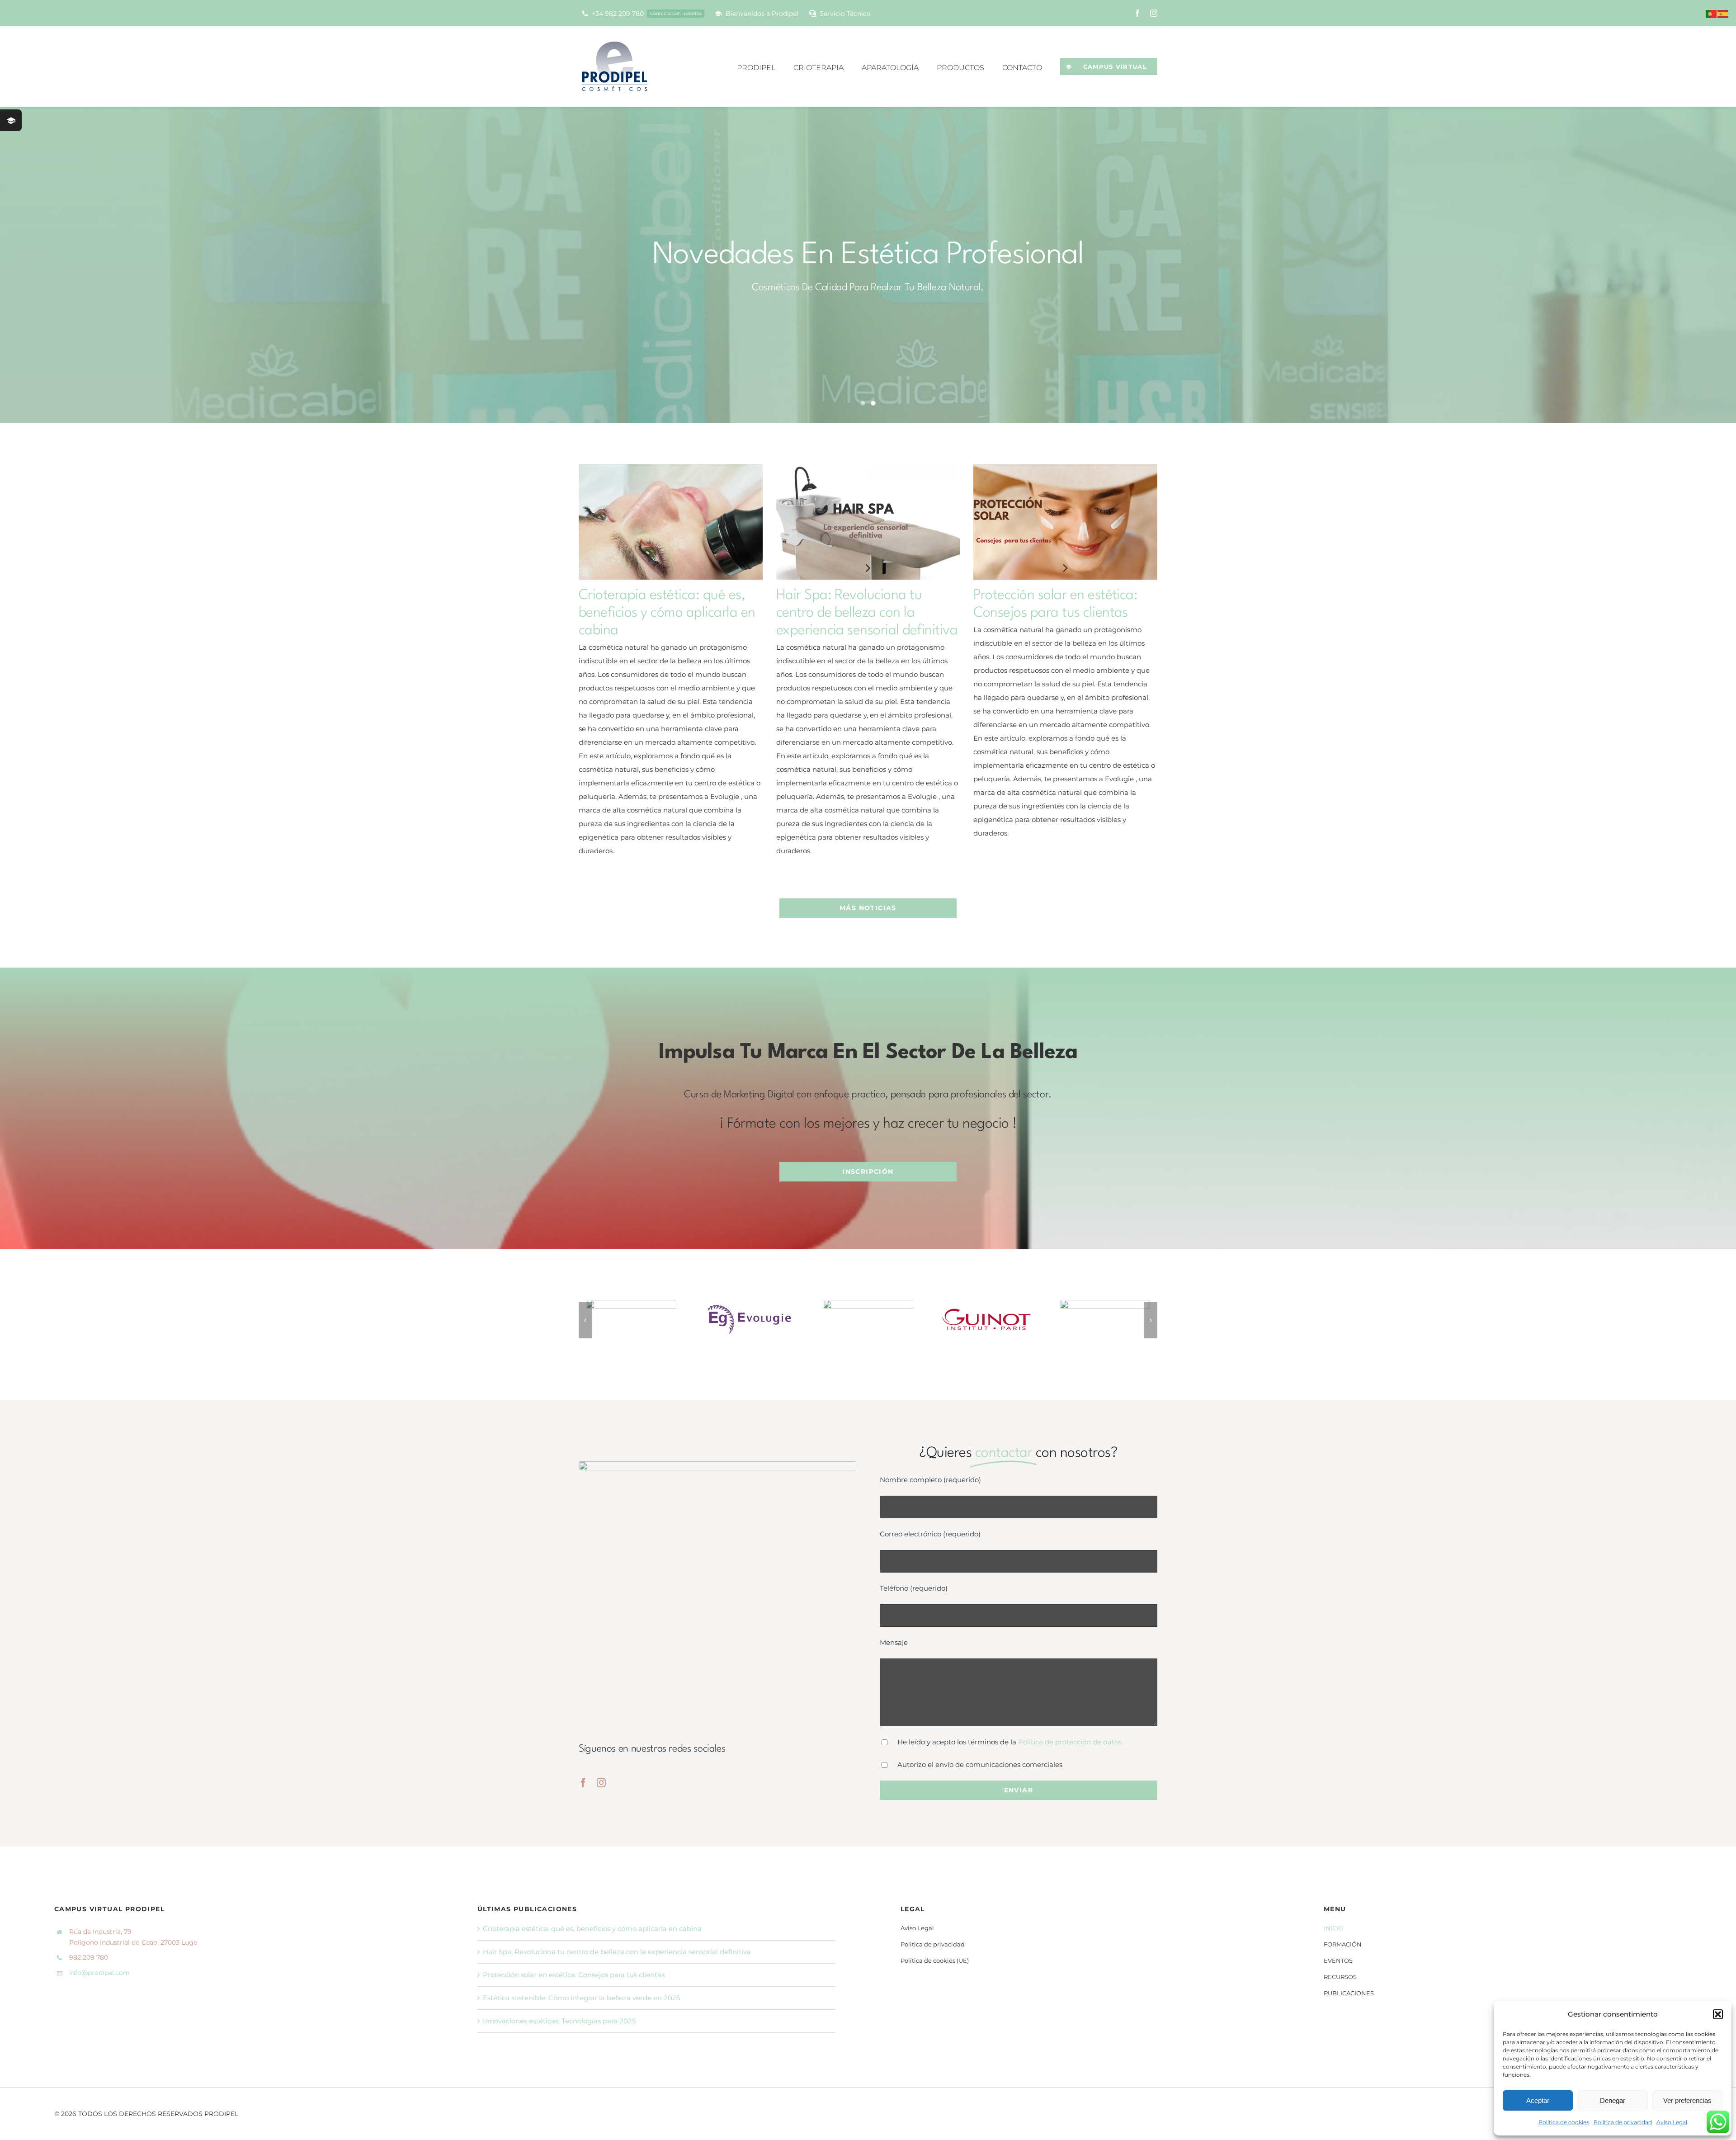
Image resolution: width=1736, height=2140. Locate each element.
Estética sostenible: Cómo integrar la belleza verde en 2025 (581, 1998)
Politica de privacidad (1623, 2122)
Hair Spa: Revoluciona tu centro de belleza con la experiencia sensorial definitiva (867, 613)
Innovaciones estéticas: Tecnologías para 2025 (559, 2021)
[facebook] (1137, 13)
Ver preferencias (1687, 2100)
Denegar (1613, 2100)
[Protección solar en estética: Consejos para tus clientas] (1065, 522)
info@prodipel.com (99, 1973)
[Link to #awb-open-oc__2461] (11, 120)
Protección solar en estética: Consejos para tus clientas (574, 1975)
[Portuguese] (1712, 13)
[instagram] (1154, 13)
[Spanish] (1723, 13)
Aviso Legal (1672, 2122)
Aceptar (1538, 2100)
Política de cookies (1564, 2122)
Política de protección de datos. (1071, 1742)
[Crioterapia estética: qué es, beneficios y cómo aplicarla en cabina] (671, 522)
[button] (1718, 2014)
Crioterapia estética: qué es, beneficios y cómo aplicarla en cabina (667, 613)
